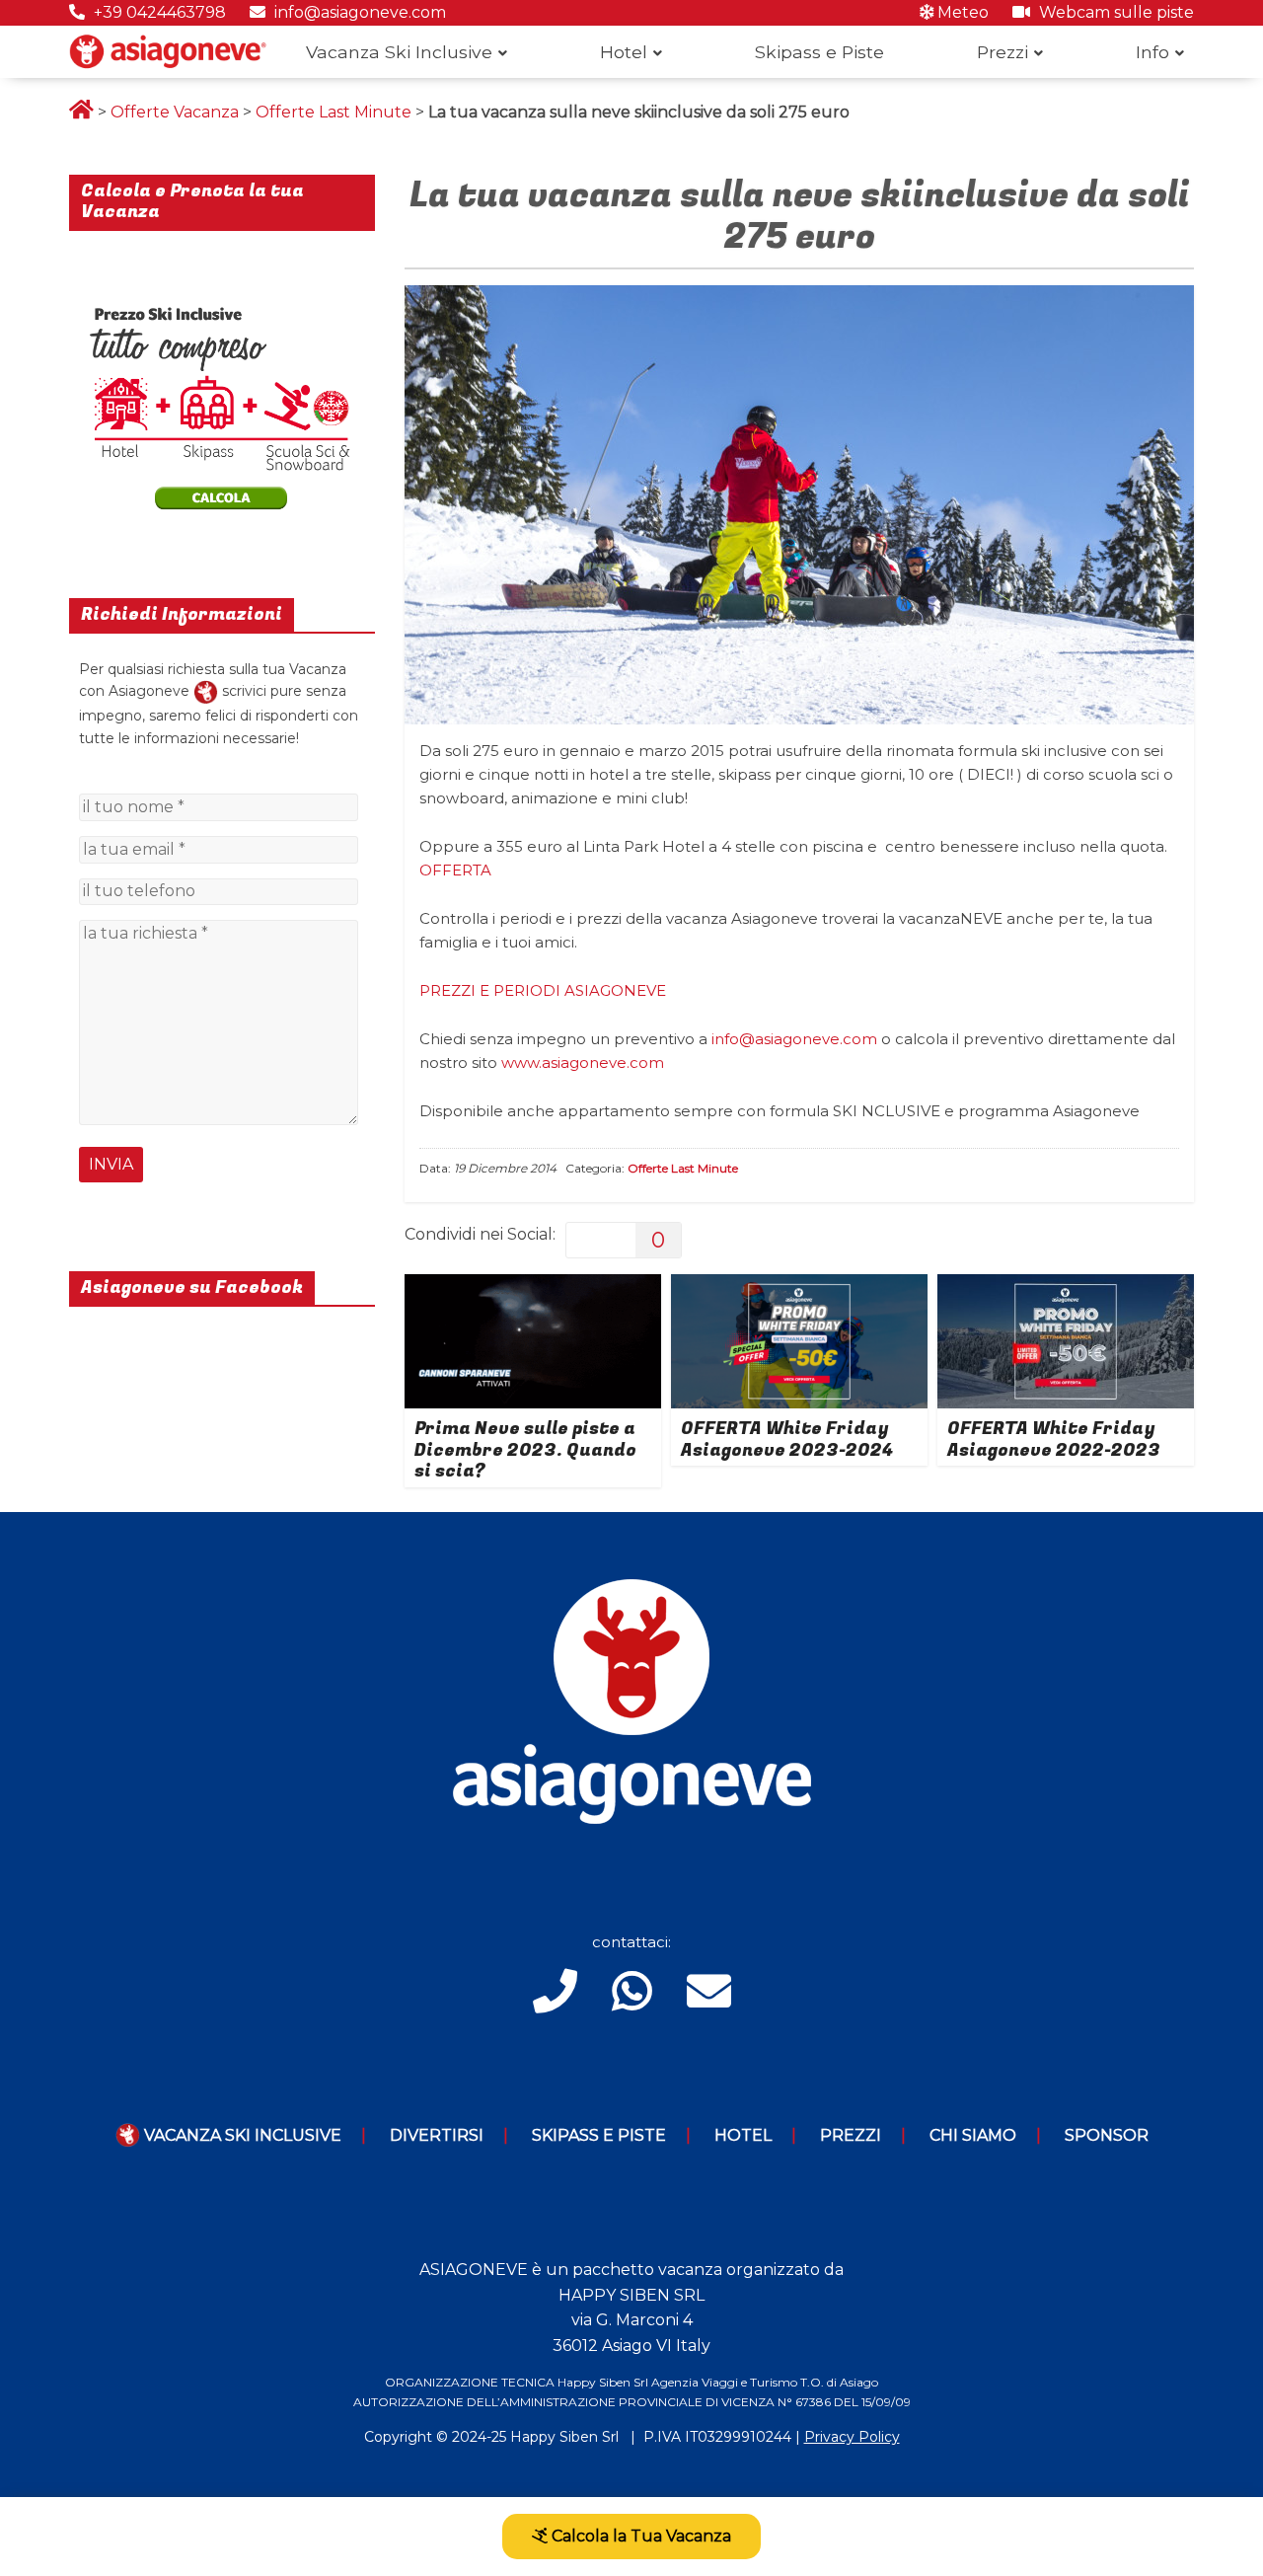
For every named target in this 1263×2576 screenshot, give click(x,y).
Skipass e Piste (819, 52)
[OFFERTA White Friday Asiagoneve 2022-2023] (1066, 1287)
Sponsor (1107, 2135)
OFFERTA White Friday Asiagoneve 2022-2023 (1054, 1440)
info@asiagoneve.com (358, 12)
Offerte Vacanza (175, 112)
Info (1152, 52)
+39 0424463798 (158, 12)
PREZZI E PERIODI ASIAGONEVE (543, 990)
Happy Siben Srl (564, 2437)
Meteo (961, 12)
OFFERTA (455, 870)
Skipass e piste (599, 2135)
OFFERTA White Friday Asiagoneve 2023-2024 (787, 1440)
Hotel (624, 52)
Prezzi (1003, 52)
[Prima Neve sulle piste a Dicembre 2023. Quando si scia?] (533, 1287)
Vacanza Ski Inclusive (399, 52)
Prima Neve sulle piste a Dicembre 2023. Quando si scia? (525, 1450)
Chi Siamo (973, 2135)
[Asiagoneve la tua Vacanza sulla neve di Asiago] (206, 691)
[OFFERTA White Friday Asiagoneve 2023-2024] (799, 1287)
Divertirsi (437, 2135)
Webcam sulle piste (1114, 12)
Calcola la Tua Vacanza (639, 2536)
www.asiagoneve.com (583, 1062)
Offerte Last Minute (334, 112)
